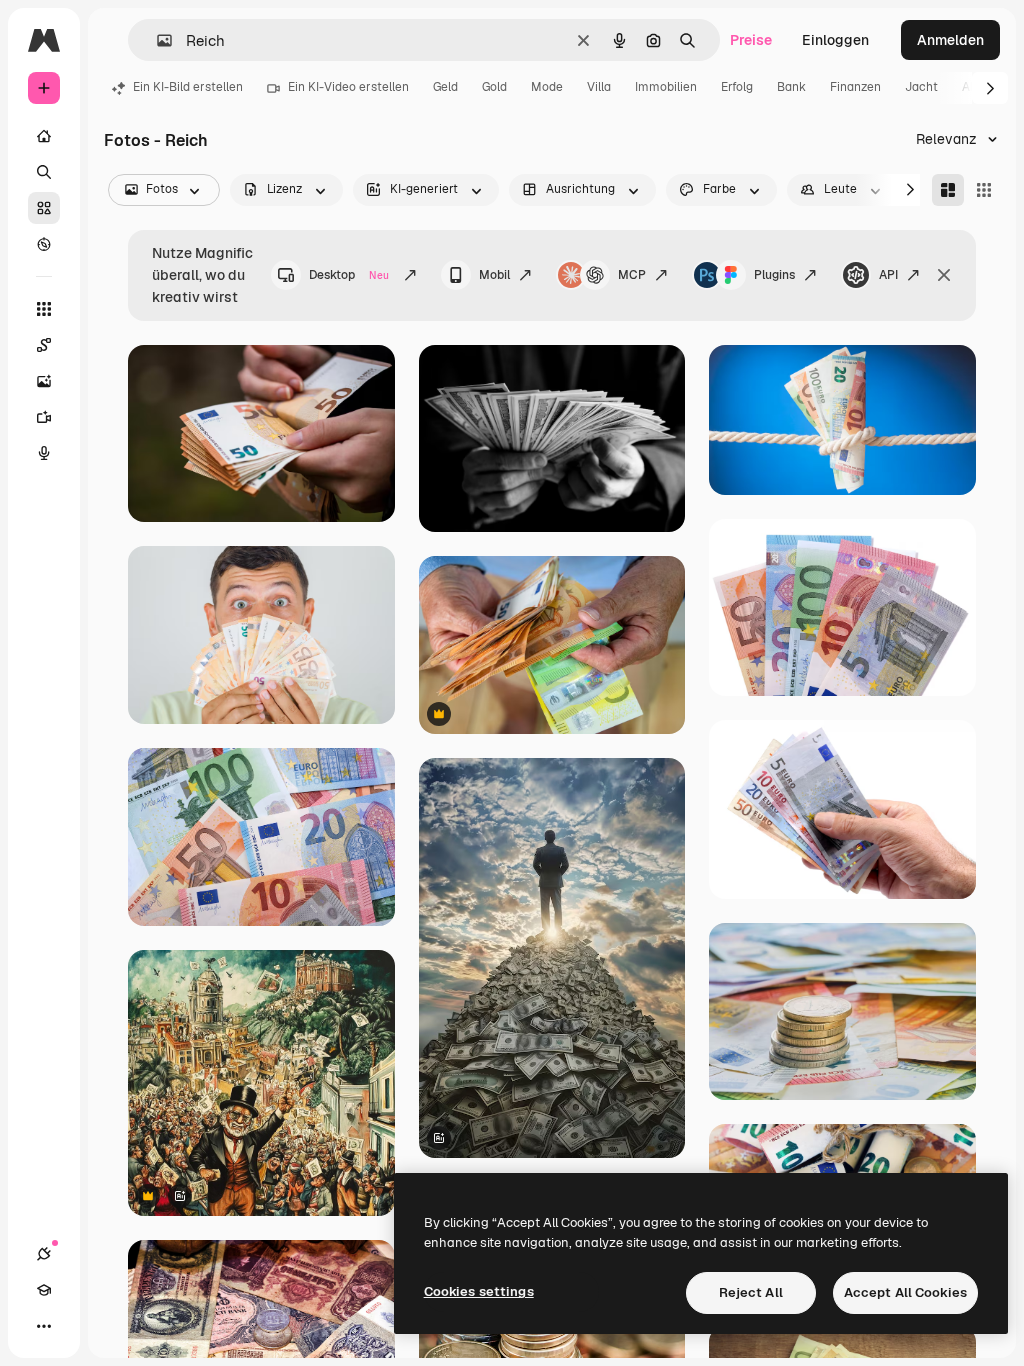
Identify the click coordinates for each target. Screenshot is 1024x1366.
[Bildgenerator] (44, 381)
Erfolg (737, 87)
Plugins (774, 275)
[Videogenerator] (44, 417)
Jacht (921, 87)
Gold (494, 87)
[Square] (984, 190)
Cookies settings (479, 1291)
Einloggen (835, 40)
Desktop (349, 275)
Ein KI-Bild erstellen (188, 87)
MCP (632, 275)
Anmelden (950, 40)
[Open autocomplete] (156, 40)
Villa (599, 87)
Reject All (751, 1292)
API (888, 275)
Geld (445, 87)
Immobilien (666, 87)
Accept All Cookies (905, 1292)
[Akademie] (44, 1290)
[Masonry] (948, 190)
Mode (547, 87)
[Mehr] (44, 1326)
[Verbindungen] (44, 1254)
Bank (791, 87)
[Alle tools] (44, 309)
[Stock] (44, 208)
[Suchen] (44, 172)
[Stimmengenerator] (44, 453)
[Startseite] (44, 136)
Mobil (494, 275)
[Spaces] (44, 345)
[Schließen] (944, 275)
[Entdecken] (44, 244)
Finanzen (855, 87)
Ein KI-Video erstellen (348, 87)
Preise (751, 40)
